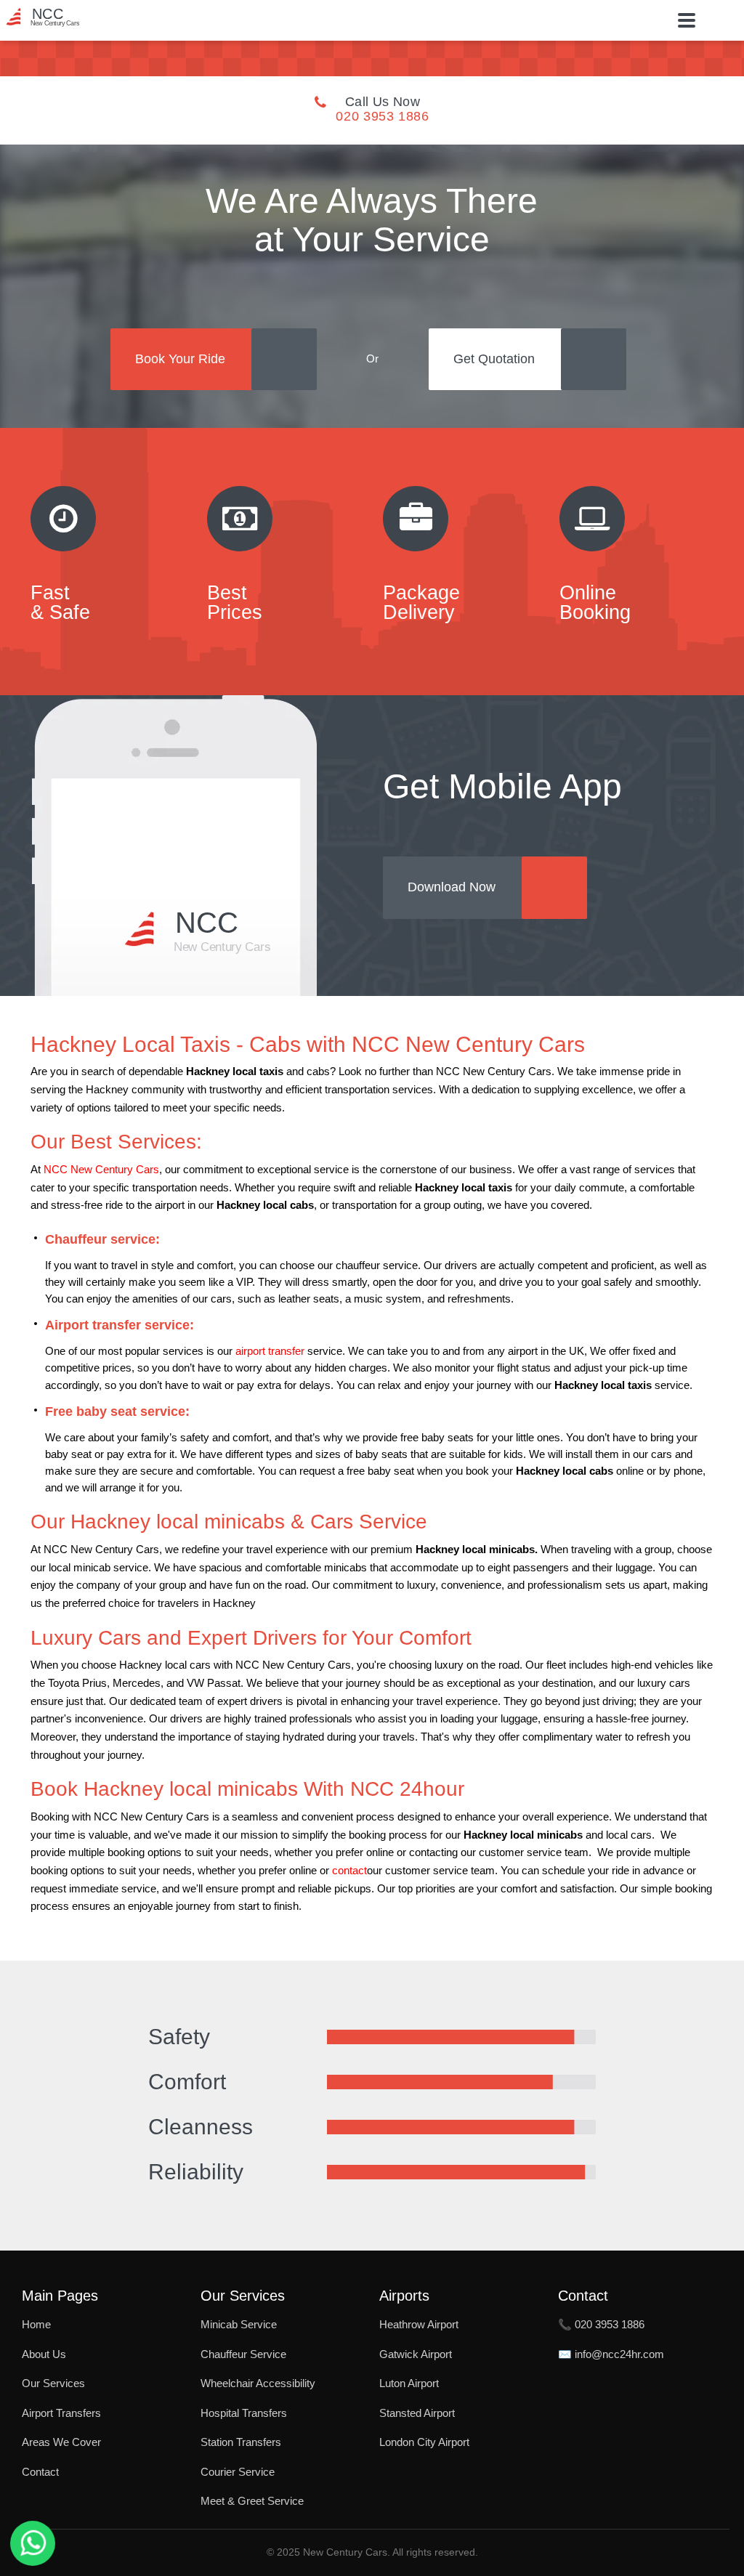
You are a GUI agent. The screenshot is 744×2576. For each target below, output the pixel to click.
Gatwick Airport (416, 2354)
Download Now (452, 887)
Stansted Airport (417, 2413)
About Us (44, 2354)
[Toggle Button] (687, 20)
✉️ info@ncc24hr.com (611, 2354)
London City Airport (424, 2442)
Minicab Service (239, 2324)
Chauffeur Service (243, 2354)
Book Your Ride (180, 359)
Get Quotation (494, 359)
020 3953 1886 (382, 116)
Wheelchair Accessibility (258, 2383)
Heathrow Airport (419, 2324)
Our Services (53, 2383)
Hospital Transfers (244, 2413)
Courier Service (238, 2472)
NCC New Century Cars (101, 1170)
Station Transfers (241, 2442)
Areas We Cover (61, 2442)
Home (36, 2324)
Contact (40, 2472)
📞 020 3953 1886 (601, 2324)
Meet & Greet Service (252, 2501)
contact (349, 1871)
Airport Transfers (61, 2413)
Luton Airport (409, 2383)
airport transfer (270, 1351)
